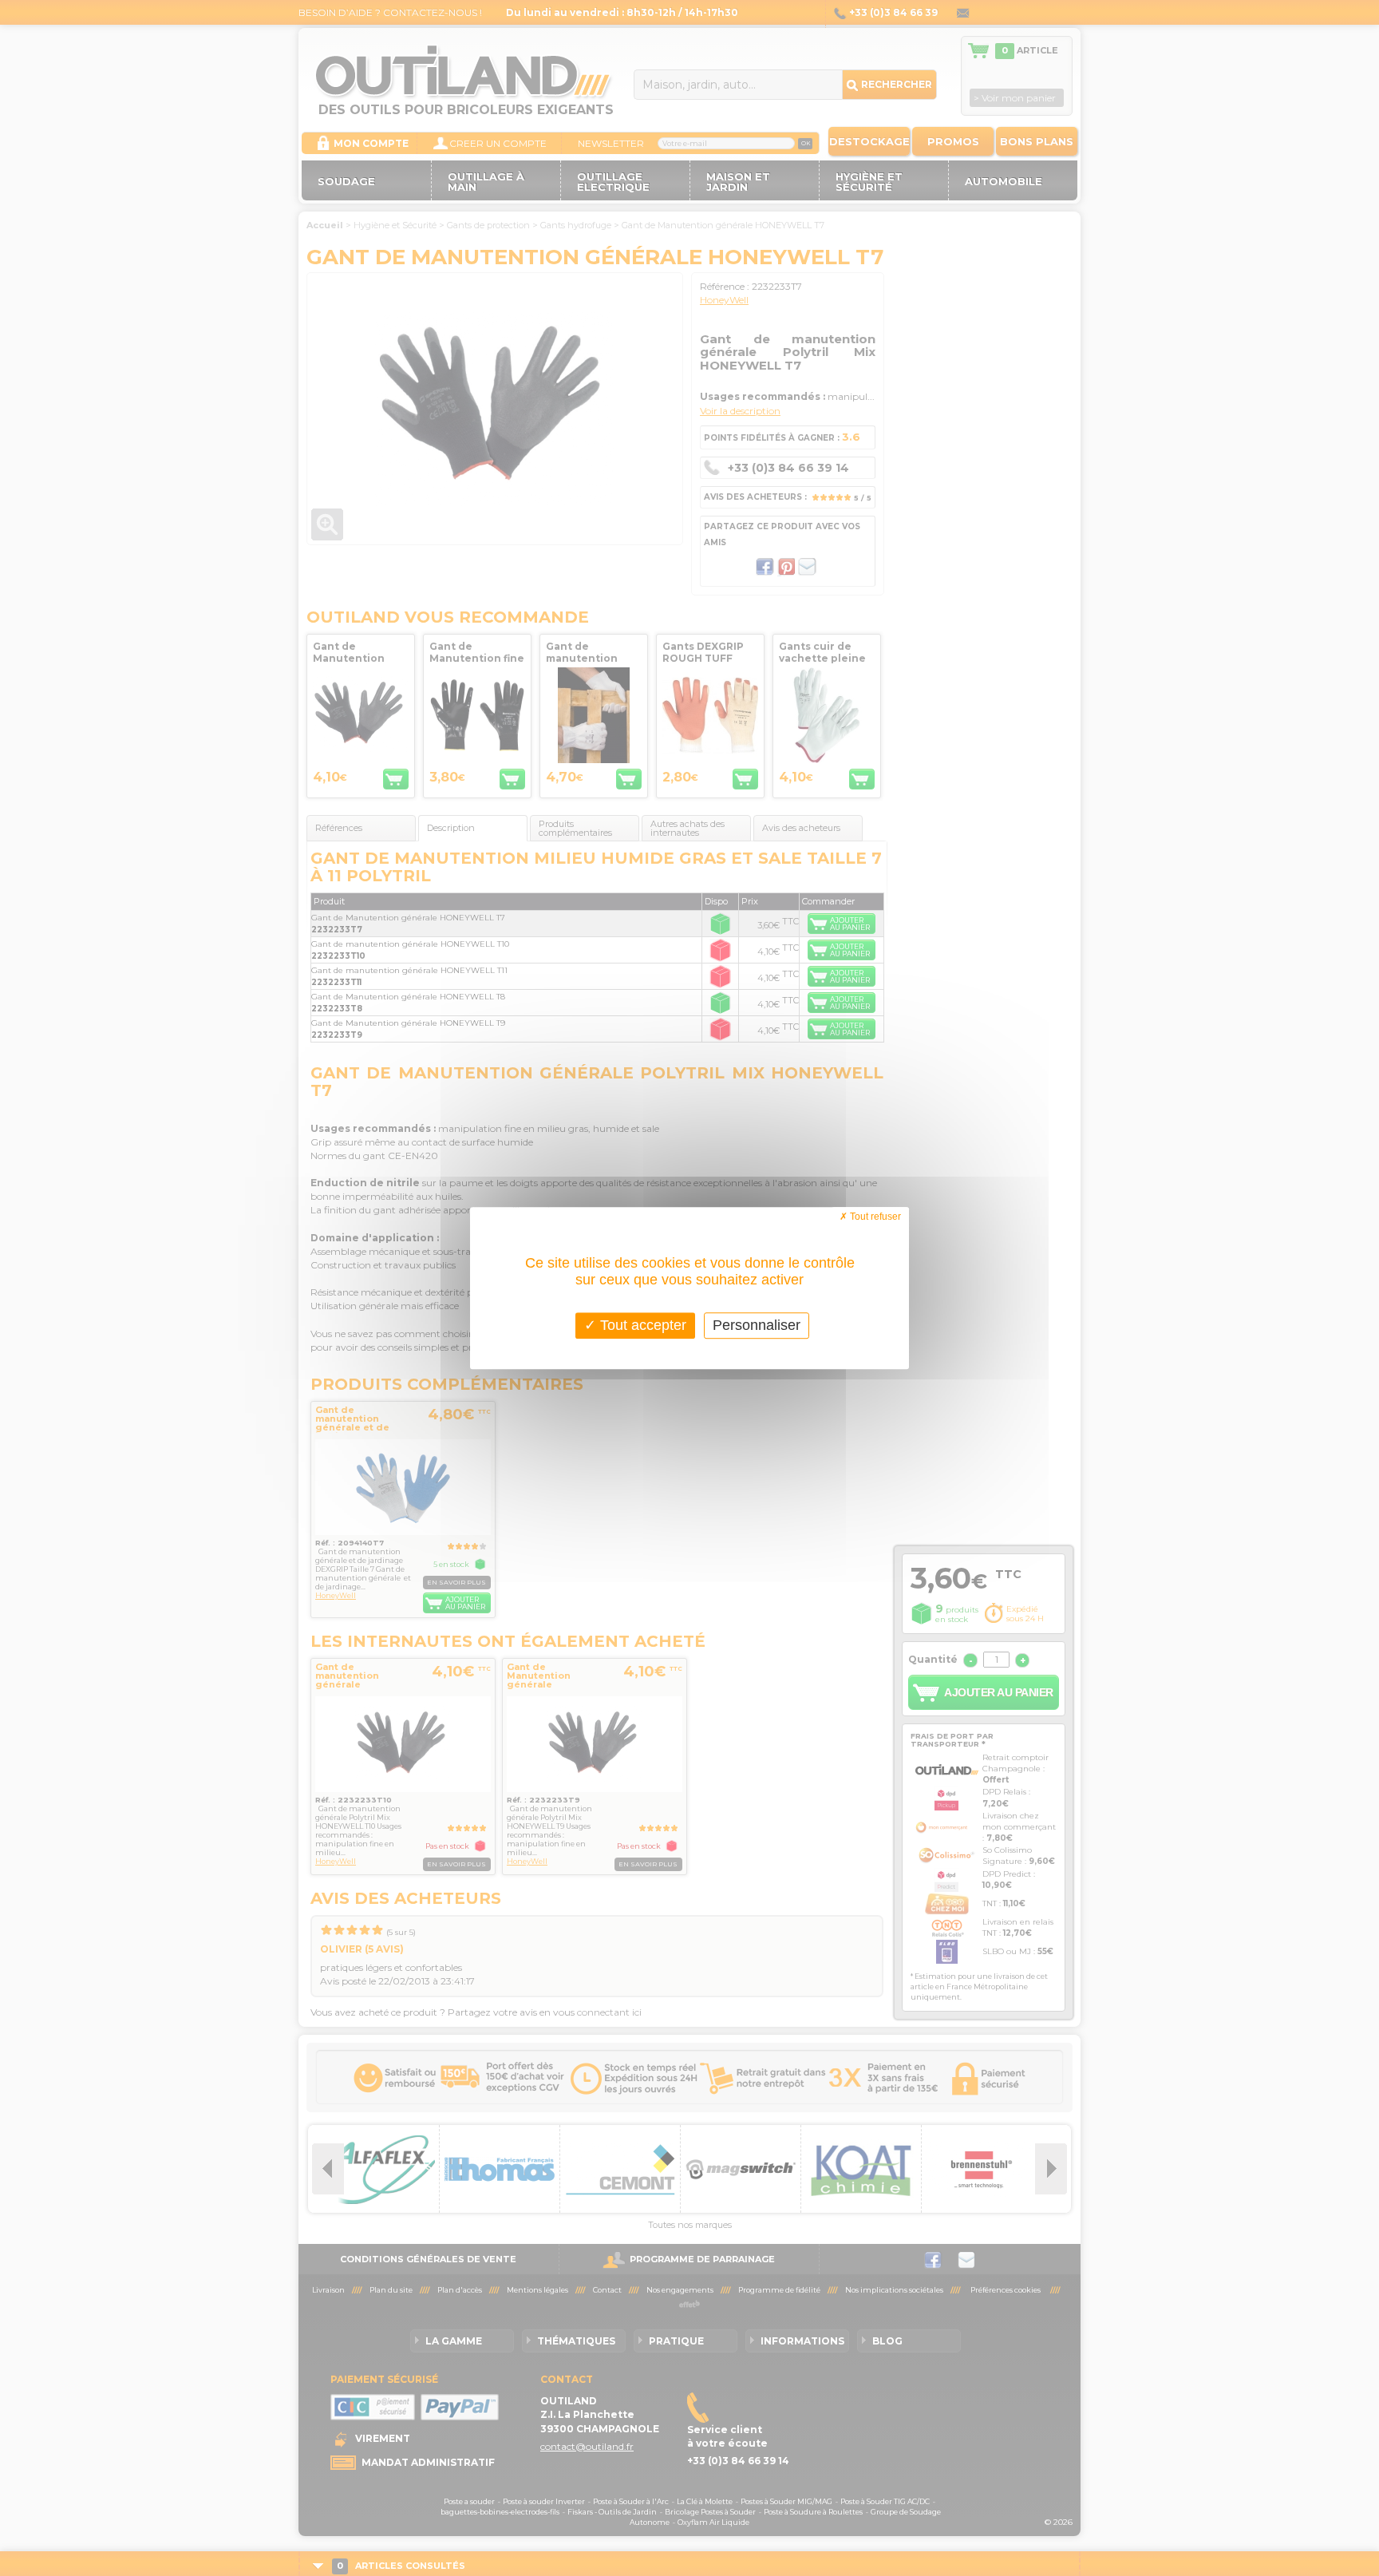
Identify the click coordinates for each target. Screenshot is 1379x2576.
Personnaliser (757, 1325)
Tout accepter (641, 1325)
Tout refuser (874, 1217)
